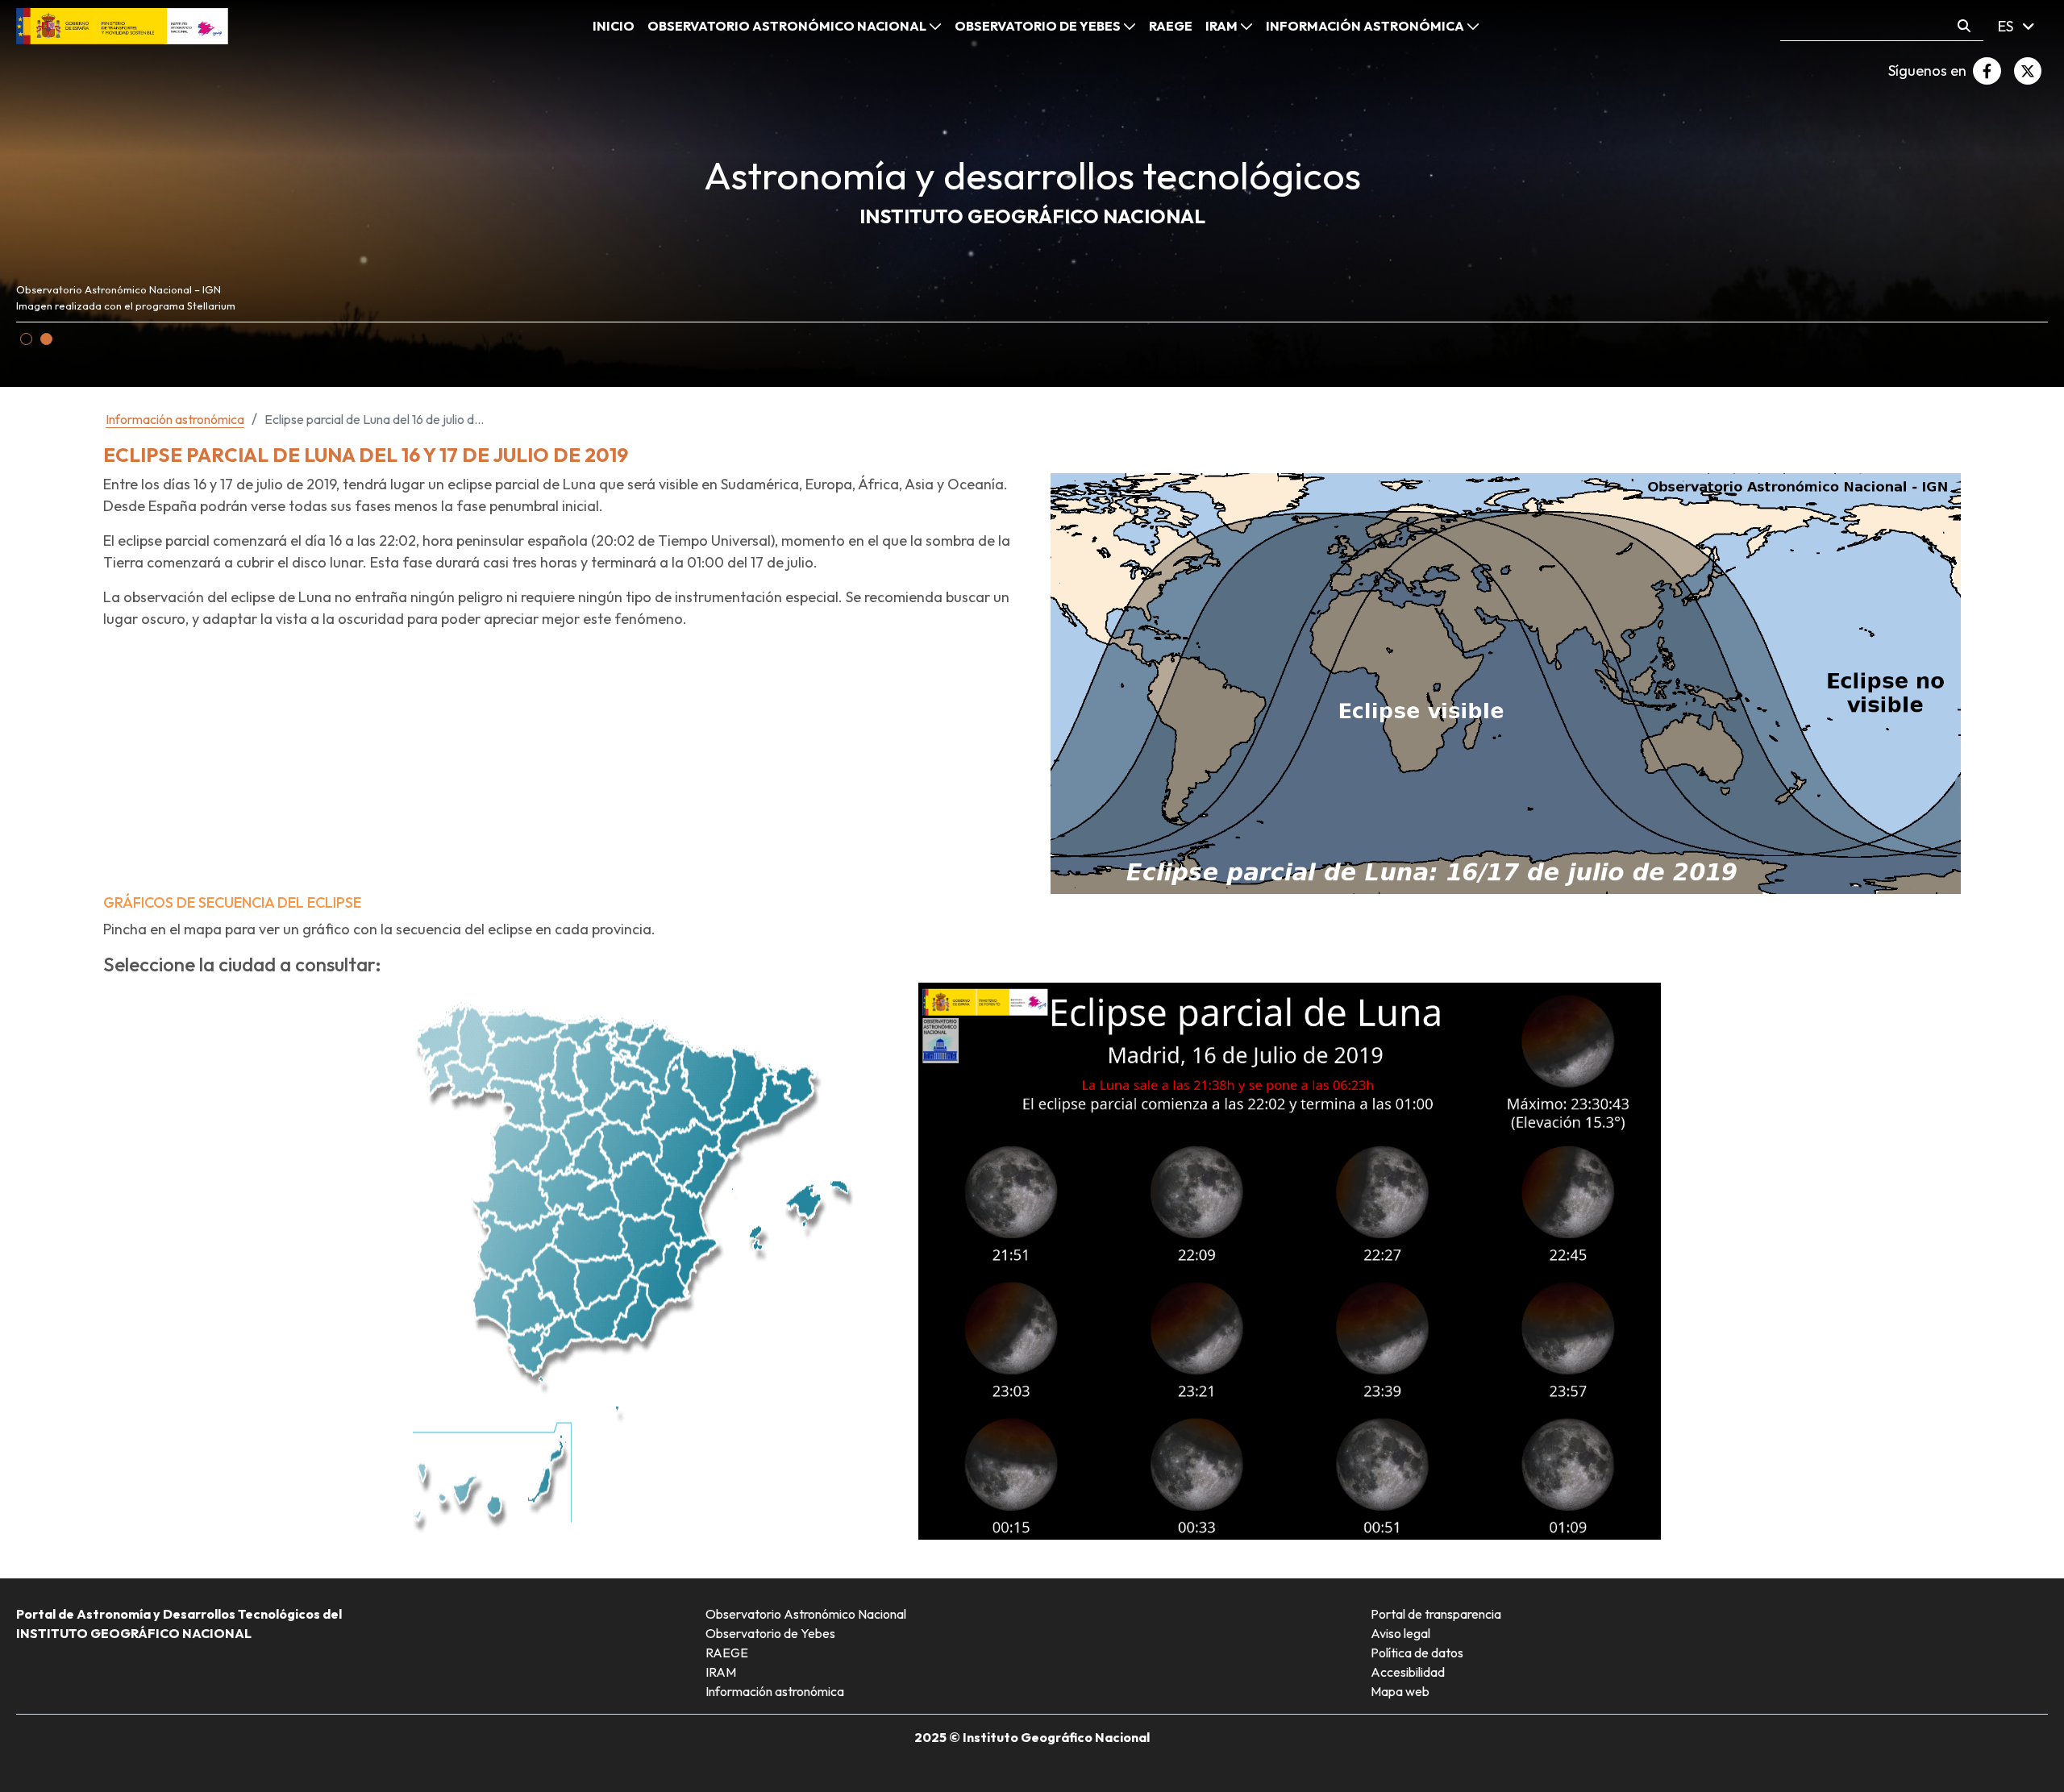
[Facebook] (1987, 71)
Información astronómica (775, 1691)
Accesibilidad (1408, 1672)
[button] (26, 339)
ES (2007, 26)
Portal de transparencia (1436, 1614)
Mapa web (1400, 1691)
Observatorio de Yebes (770, 1633)
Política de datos (1417, 1653)
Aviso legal (1400, 1633)
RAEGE (727, 1653)
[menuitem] (614, 26)
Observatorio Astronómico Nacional (806, 1614)
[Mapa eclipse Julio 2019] (1506, 682)
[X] (2028, 71)
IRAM (721, 1672)
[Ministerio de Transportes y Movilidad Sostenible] (122, 25)
